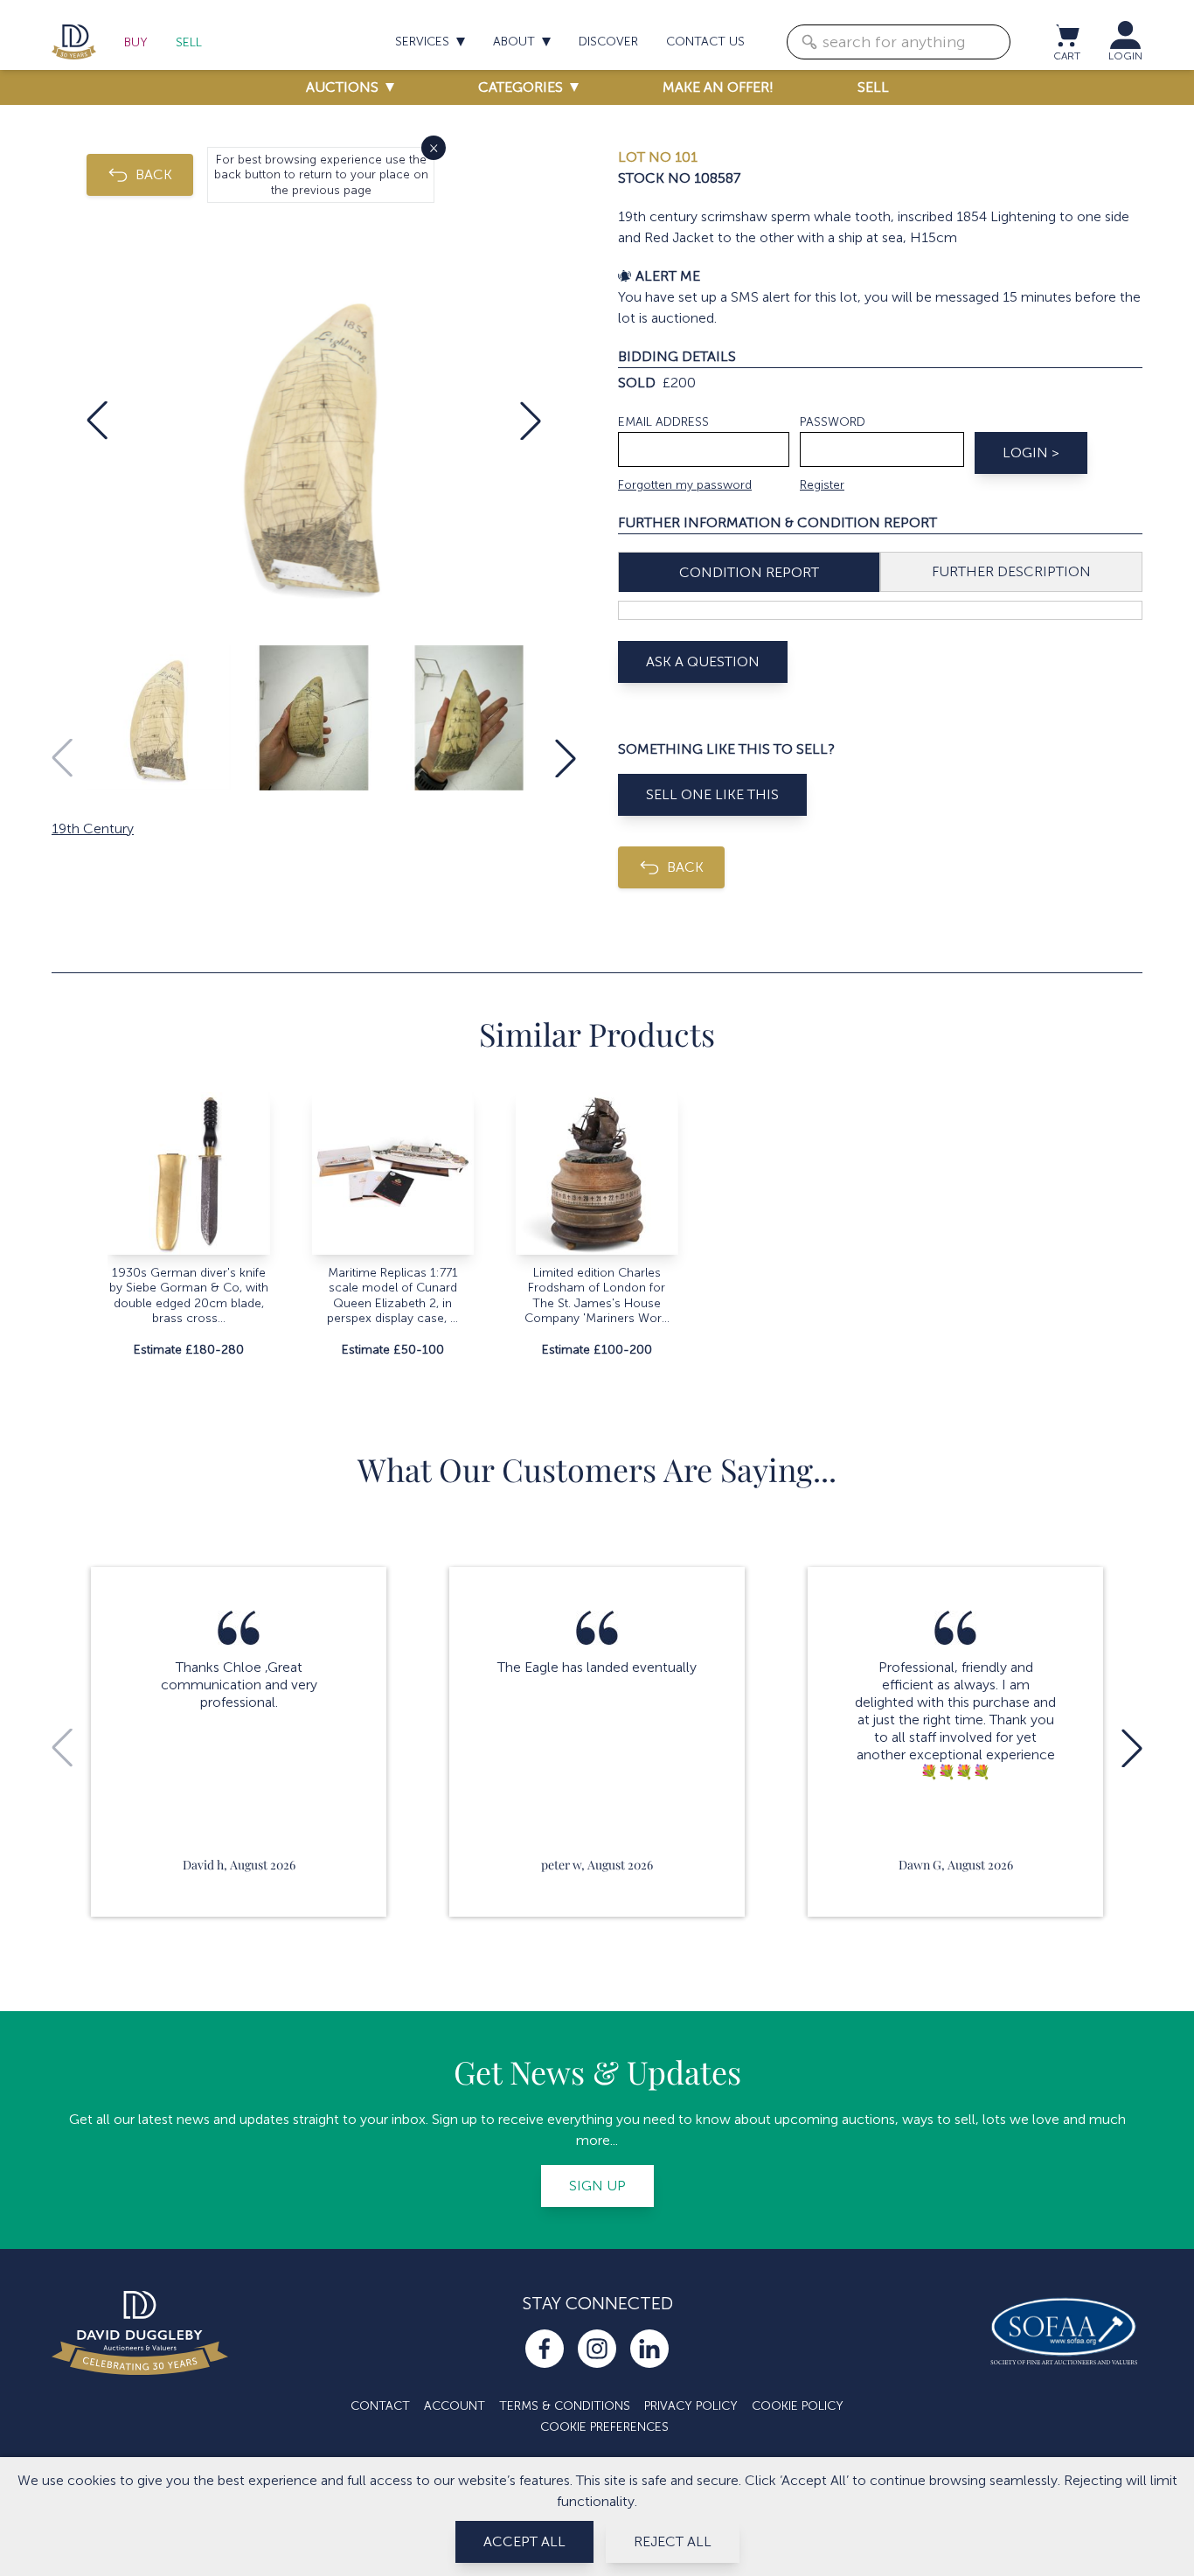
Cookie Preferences (604, 2427)
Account (455, 2406)
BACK (154, 174)
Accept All (524, 2541)
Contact (380, 2406)
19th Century (93, 828)
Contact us (705, 42)
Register (822, 485)
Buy (136, 42)
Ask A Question (703, 661)
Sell (189, 42)
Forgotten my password (685, 485)
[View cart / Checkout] (1066, 35)
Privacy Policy (691, 2406)
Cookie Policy (798, 2406)
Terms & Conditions (565, 2406)
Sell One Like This (712, 794)
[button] (97, 421)
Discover (608, 42)
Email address (663, 422)
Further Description (1011, 571)
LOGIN (1125, 56)
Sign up (597, 2186)
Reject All (673, 2541)
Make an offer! (718, 87)
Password (833, 422)
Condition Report (749, 572)
